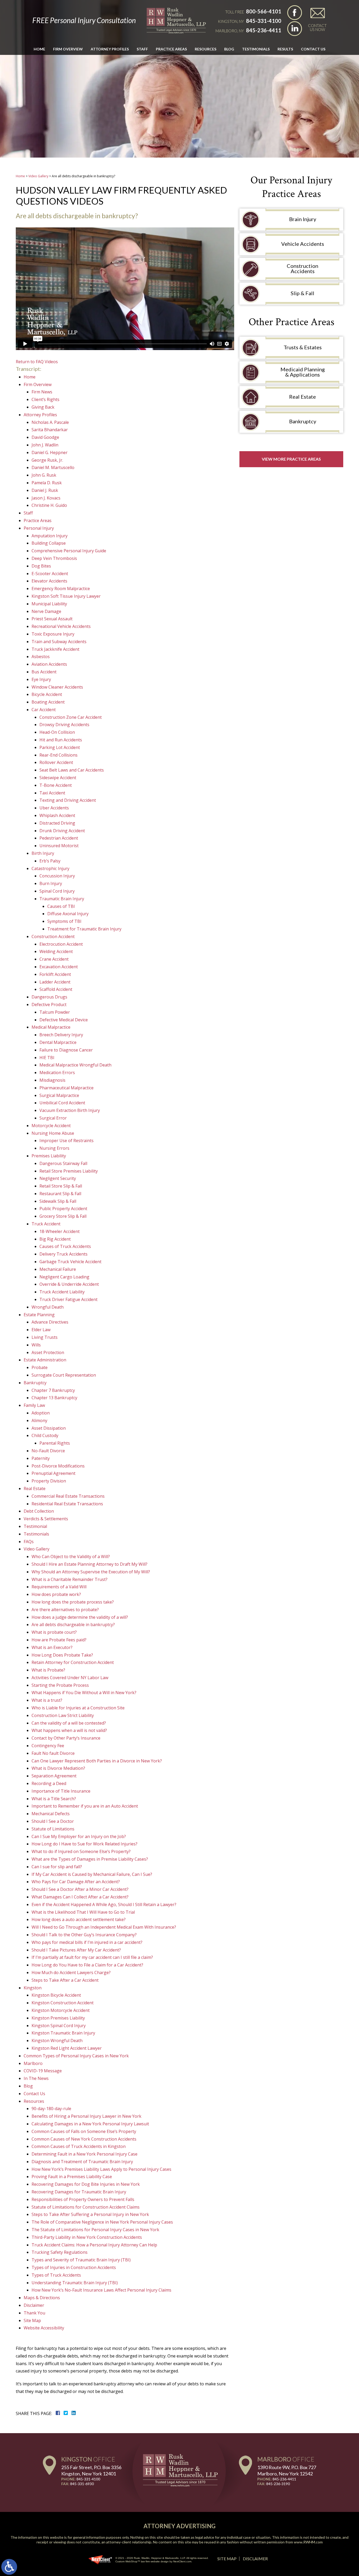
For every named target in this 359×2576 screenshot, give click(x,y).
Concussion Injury (57, 876)
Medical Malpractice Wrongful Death (75, 1065)
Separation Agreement (54, 1776)
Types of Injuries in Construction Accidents (74, 2267)
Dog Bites (41, 566)
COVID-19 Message (43, 2071)
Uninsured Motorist (59, 846)
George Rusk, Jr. (47, 460)
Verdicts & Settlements (46, 1519)
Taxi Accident (52, 793)
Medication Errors (57, 1073)
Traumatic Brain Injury (62, 899)
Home (39, 49)
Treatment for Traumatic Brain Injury (84, 929)
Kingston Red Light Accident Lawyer (67, 2048)
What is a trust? (47, 1700)
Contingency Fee (48, 1746)
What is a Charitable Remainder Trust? (70, 1579)
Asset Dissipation (49, 1428)
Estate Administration (45, 1360)
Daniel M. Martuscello (53, 467)
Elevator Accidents (49, 581)
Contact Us (313, 49)
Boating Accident (48, 702)
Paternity (41, 1458)
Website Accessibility (44, 2328)
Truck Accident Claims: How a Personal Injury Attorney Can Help (94, 2245)
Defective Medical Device (64, 1020)
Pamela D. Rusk (47, 483)
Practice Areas (171, 49)
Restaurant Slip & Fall (60, 1194)
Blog (229, 49)
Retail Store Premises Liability (69, 1171)
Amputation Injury (50, 536)
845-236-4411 (264, 30)
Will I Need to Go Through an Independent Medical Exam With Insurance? (104, 1927)
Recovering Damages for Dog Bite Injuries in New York (86, 2184)
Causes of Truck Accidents (65, 1246)
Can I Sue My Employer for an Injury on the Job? (79, 1836)
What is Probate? (48, 1670)
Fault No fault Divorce (53, 1753)
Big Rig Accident (55, 1239)
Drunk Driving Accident (62, 831)
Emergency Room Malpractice (61, 589)
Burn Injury (51, 883)
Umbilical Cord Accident (62, 1103)
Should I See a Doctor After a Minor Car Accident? (80, 1889)
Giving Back (43, 407)
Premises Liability (49, 1156)
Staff (142, 49)
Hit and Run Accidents (61, 740)
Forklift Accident (55, 974)
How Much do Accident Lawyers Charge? (71, 1973)
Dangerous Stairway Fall (63, 1163)
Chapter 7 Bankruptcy (53, 1390)
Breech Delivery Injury (61, 1035)
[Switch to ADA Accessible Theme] (9, 2567)
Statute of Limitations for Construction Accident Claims (86, 2207)
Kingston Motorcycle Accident (61, 2010)
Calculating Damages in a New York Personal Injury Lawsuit (90, 2124)
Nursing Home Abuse (53, 1133)
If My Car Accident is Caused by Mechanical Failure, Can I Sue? (92, 1874)
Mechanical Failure (58, 1269)
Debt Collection (39, 1511)
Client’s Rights (45, 399)
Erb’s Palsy (50, 861)
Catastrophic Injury (50, 868)
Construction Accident (53, 936)
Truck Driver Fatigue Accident (68, 1299)
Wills (36, 1345)
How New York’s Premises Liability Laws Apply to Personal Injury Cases (101, 2169)
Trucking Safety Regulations (60, 2252)
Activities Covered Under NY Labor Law (70, 1678)
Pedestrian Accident (59, 838)
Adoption (41, 1413)
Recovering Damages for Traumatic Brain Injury (79, 2192)
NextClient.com (182, 2561)
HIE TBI (47, 1058)
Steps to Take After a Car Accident (65, 1980)
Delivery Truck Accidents (63, 1254)
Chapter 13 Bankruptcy (54, 1398)
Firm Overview (68, 49)
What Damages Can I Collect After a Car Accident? (80, 1897)
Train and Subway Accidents (59, 642)
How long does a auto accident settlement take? (79, 1919)
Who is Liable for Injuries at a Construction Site (78, 1708)
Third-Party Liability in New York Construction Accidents (87, 2237)
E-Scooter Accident (50, 574)
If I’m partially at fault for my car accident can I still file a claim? (92, 1957)
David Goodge (45, 437)
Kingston (33, 1988)
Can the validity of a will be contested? (69, 1723)
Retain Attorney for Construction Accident (73, 1662)
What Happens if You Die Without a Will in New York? (84, 1693)
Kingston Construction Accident (63, 2003)
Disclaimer (34, 2305)
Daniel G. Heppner (50, 452)
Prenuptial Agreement (53, 1473)
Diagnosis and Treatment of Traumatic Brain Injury (82, 2162)
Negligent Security (58, 1178)
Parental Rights (55, 1443)
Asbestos (41, 657)
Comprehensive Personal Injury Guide (69, 551)
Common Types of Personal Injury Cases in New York (76, 2056)
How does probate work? (56, 1594)
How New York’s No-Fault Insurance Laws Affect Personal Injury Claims (101, 2290)
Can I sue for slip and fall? (57, 1867)
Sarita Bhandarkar (50, 430)
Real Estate (35, 1489)
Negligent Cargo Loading (64, 1277)
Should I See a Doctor (53, 1821)
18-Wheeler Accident (60, 1231)
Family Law (34, 1405)
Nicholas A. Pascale (50, 422)
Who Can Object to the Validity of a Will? (71, 1557)
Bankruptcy (35, 1383)
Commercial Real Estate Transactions (68, 1496)
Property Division (49, 1481)
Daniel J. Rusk (45, 490)
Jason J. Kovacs (46, 498)
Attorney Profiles (110, 49)
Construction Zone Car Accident (71, 717)
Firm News (42, 392)
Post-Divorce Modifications (58, 1466)
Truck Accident (46, 1224)
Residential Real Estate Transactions (67, 1504)
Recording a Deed (49, 1783)
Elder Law (41, 1330)
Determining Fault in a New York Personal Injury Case (84, 2154)
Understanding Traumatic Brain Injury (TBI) (75, 2283)
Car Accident (44, 710)
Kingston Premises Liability (58, 2018)
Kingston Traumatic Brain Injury (63, 2033)
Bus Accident (44, 672)
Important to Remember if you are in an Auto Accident (85, 1806)
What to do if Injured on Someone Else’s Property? (81, 1851)
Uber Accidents (54, 808)
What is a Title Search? (54, 1799)
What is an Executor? (52, 1647)
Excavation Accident (59, 967)
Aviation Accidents (49, 664)
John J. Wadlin (45, 445)
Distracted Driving (57, 823)
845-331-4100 (264, 21)
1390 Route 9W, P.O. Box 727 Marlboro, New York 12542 (287, 2470)
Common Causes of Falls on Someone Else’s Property (84, 2131)
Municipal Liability (49, 604)
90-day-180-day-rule (51, 2109)
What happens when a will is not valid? (69, 1730)
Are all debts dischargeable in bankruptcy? (73, 1625)
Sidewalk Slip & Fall (58, 1201)
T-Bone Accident (56, 785)
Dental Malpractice (58, 1042)
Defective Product (49, 1005)
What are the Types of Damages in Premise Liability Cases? (90, 1859)
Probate (40, 1367)
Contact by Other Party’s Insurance (66, 1738)
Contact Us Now (317, 27)
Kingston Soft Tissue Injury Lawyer (66, 596)
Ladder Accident (55, 982)
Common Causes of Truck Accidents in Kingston (79, 2146)
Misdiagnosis (52, 1080)
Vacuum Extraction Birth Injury (70, 1110)
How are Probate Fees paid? (59, 1640)
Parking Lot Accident (60, 747)
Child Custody (45, 1435)
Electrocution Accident (61, 944)
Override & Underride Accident (69, 1284)
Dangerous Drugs (49, 997)
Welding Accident (56, 951)
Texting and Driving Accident (68, 800)
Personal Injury (39, 528)
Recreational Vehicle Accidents (61, 626)
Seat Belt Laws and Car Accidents (72, 770)
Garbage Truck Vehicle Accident (70, 1262)
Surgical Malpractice (59, 1095)
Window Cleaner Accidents (57, 687)
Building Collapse (49, 543)
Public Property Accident (63, 1209)
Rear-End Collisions (58, 755)
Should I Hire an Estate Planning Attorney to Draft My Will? (89, 1564)
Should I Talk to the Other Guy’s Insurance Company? (84, 1935)
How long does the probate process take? (73, 1602)
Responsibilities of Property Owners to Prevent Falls (83, 2199)
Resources (34, 2101)
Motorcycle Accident (51, 1126)
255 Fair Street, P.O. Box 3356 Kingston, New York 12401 (91, 2470)
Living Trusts (45, 1337)
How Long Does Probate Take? (62, 1655)
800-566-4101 (264, 11)
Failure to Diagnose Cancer (66, 1050)
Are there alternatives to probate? (65, 1610)
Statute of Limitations (53, 1829)
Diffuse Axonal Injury (68, 914)
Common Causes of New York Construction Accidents (84, 2139)
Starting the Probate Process (60, 1685)
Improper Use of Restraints (66, 1141)
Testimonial (35, 1526)
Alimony (39, 1420)
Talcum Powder (55, 1012)
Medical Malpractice (51, 1027)
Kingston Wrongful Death (57, 2041)
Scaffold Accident (56, 989)
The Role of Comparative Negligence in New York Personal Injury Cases (102, 2222)
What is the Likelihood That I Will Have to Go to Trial (83, 1912)
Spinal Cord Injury (57, 891)
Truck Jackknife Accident (55, 649)
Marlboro (33, 2063)
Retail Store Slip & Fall (61, 1186)
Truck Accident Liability (62, 1292)
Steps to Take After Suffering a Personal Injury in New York (90, 2214)
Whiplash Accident (57, 815)
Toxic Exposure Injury (53, 634)
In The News (36, 2078)
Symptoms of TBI (64, 921)
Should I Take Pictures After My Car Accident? (76, 1950)
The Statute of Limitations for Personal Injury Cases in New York (95, 2230)
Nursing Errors (54, 1148)
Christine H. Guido (49, 505)
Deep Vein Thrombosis (54, 558)
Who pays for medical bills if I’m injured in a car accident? (87, 1942)
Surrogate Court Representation (64, 1375)
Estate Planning (39, 1315)
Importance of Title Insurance (61, 1791)
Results (285, 49)
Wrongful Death (48, 1307)
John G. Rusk (44, 475)
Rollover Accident (56, 762)
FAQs (29, 1542)
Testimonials (256, 49)
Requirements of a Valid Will (59, 1587)
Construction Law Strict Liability (63, 1715)
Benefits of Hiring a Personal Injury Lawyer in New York (86, 2116)
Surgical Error (53, 1118)
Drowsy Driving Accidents (64, 725)
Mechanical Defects (51, 1814)
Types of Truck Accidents (56, 2275)
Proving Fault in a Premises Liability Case (72, 2177)
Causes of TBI (61, 906)
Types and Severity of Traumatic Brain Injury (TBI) (81, 2260)
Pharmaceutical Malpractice (66, 1088)
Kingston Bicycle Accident (56, 1995)
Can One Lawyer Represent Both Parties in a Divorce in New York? (97, 1761)
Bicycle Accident (47, 694)
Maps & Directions (42, 2298)
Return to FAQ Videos (37, 362)
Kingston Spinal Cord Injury (59, 2026)
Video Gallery (38, 176)
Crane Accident (54, 959)
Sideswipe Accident (58, 778)
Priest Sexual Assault (52, 619)
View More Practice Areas (291, 459)
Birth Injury (43, 853)
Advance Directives (50, 1322)
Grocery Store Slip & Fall (63, 1216)
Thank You (34, 2313)
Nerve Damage (46, 611)
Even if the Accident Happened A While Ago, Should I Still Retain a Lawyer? (104, 1904)
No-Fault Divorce (48, 1451)
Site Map (32, 2320)
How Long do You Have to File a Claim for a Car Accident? (87, 1965)
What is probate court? (54, 1632)
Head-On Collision (57, 732)
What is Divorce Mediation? (58, 1768)
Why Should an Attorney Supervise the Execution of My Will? (91, 1572)
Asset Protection (48, 1352)
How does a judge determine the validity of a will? (80, 1617)
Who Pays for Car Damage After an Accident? (76, 1882)
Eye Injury (41, 679)
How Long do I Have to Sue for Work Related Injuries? (84, 1844)
